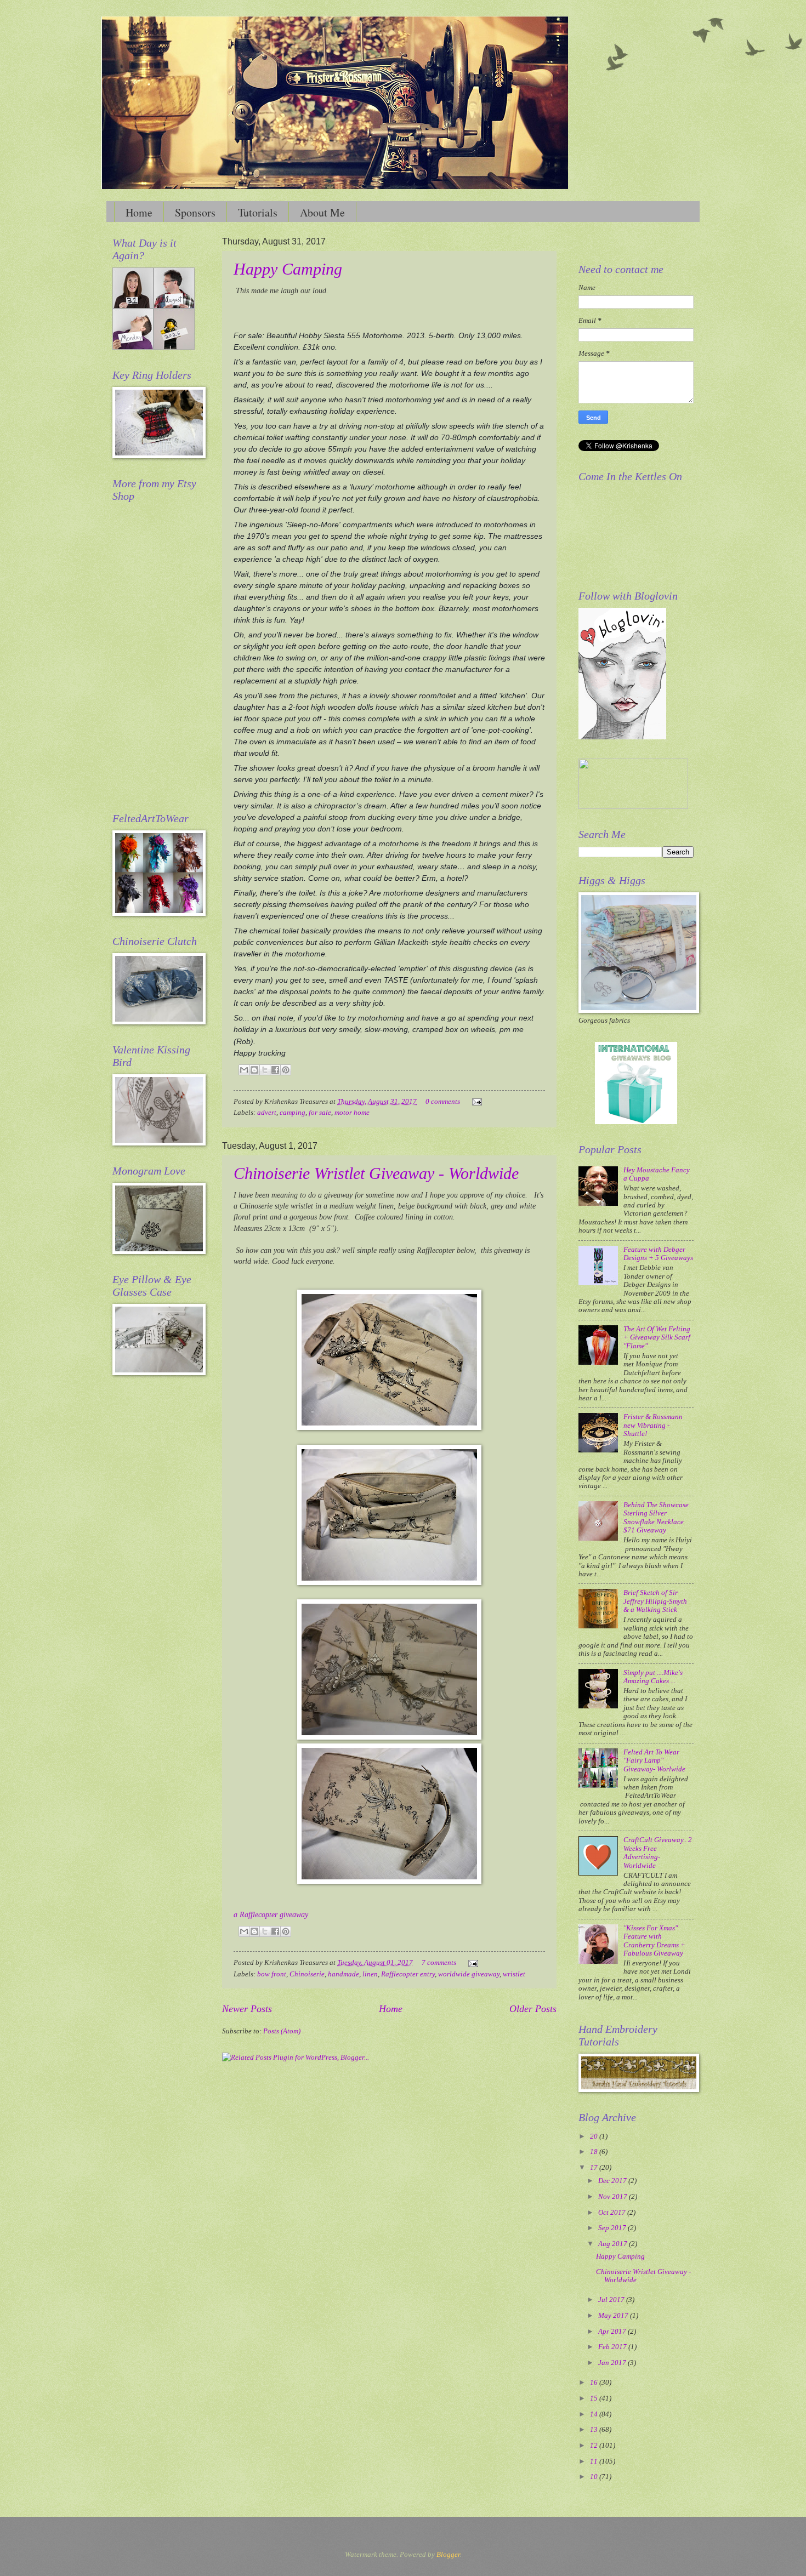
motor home (352, 1113)
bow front (272, 1974)
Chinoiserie (307, 1974)
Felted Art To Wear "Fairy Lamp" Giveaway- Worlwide (654, 1761)
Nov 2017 (614, 2197)
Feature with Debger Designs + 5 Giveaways (658, 1254)
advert (267, 1113)
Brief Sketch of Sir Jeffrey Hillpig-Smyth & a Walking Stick (655, 1601)
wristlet (514, 1974)
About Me (322, 212)
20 (595, 2136)
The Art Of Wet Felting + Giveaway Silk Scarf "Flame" (657, 1338)
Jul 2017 (612, 2300)
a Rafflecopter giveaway (271, 1915)
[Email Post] (475, 1102)
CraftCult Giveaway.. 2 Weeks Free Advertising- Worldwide (658, 1853)
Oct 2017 (613, 2213)
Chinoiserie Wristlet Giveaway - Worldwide (376, 1173)
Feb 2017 (613, 2347)
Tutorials (258, 212)
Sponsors (195, 212)
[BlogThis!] (254, 1070)
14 (595, 2414)
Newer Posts (247, 2009)
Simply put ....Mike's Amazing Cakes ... (653, 1677)
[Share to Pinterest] (286, 1070)
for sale (320, 1113)
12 (595, 2446)
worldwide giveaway (469, 1974)
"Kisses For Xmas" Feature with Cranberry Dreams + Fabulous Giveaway (654, 1941)
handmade (344, 1974)
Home (139, 212)
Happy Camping (288, 269)
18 (595, 2152)
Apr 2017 (613, 2332)
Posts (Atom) (282, 2031)
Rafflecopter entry (408, 1974)
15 (595, 2398)
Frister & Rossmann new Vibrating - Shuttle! (653, 1425)
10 (595, 2477)
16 (595, 2383)
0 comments (443, 1102)
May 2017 (614, 2316)
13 (595, 2430)
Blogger (448, 2555)
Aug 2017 (614, 2244)
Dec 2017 (613, 2181)
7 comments (439, 1963)
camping (293, 1113)
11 (595, 2461)
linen (370, 1974)
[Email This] (244, 1070)
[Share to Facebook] (275, 1070)
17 (595, 2168)
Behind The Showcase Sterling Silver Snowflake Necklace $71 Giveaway (656, 1518)
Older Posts (533, 2009)
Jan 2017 (613, 2363)
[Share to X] (265, 1070)
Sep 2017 (613, 2228)
